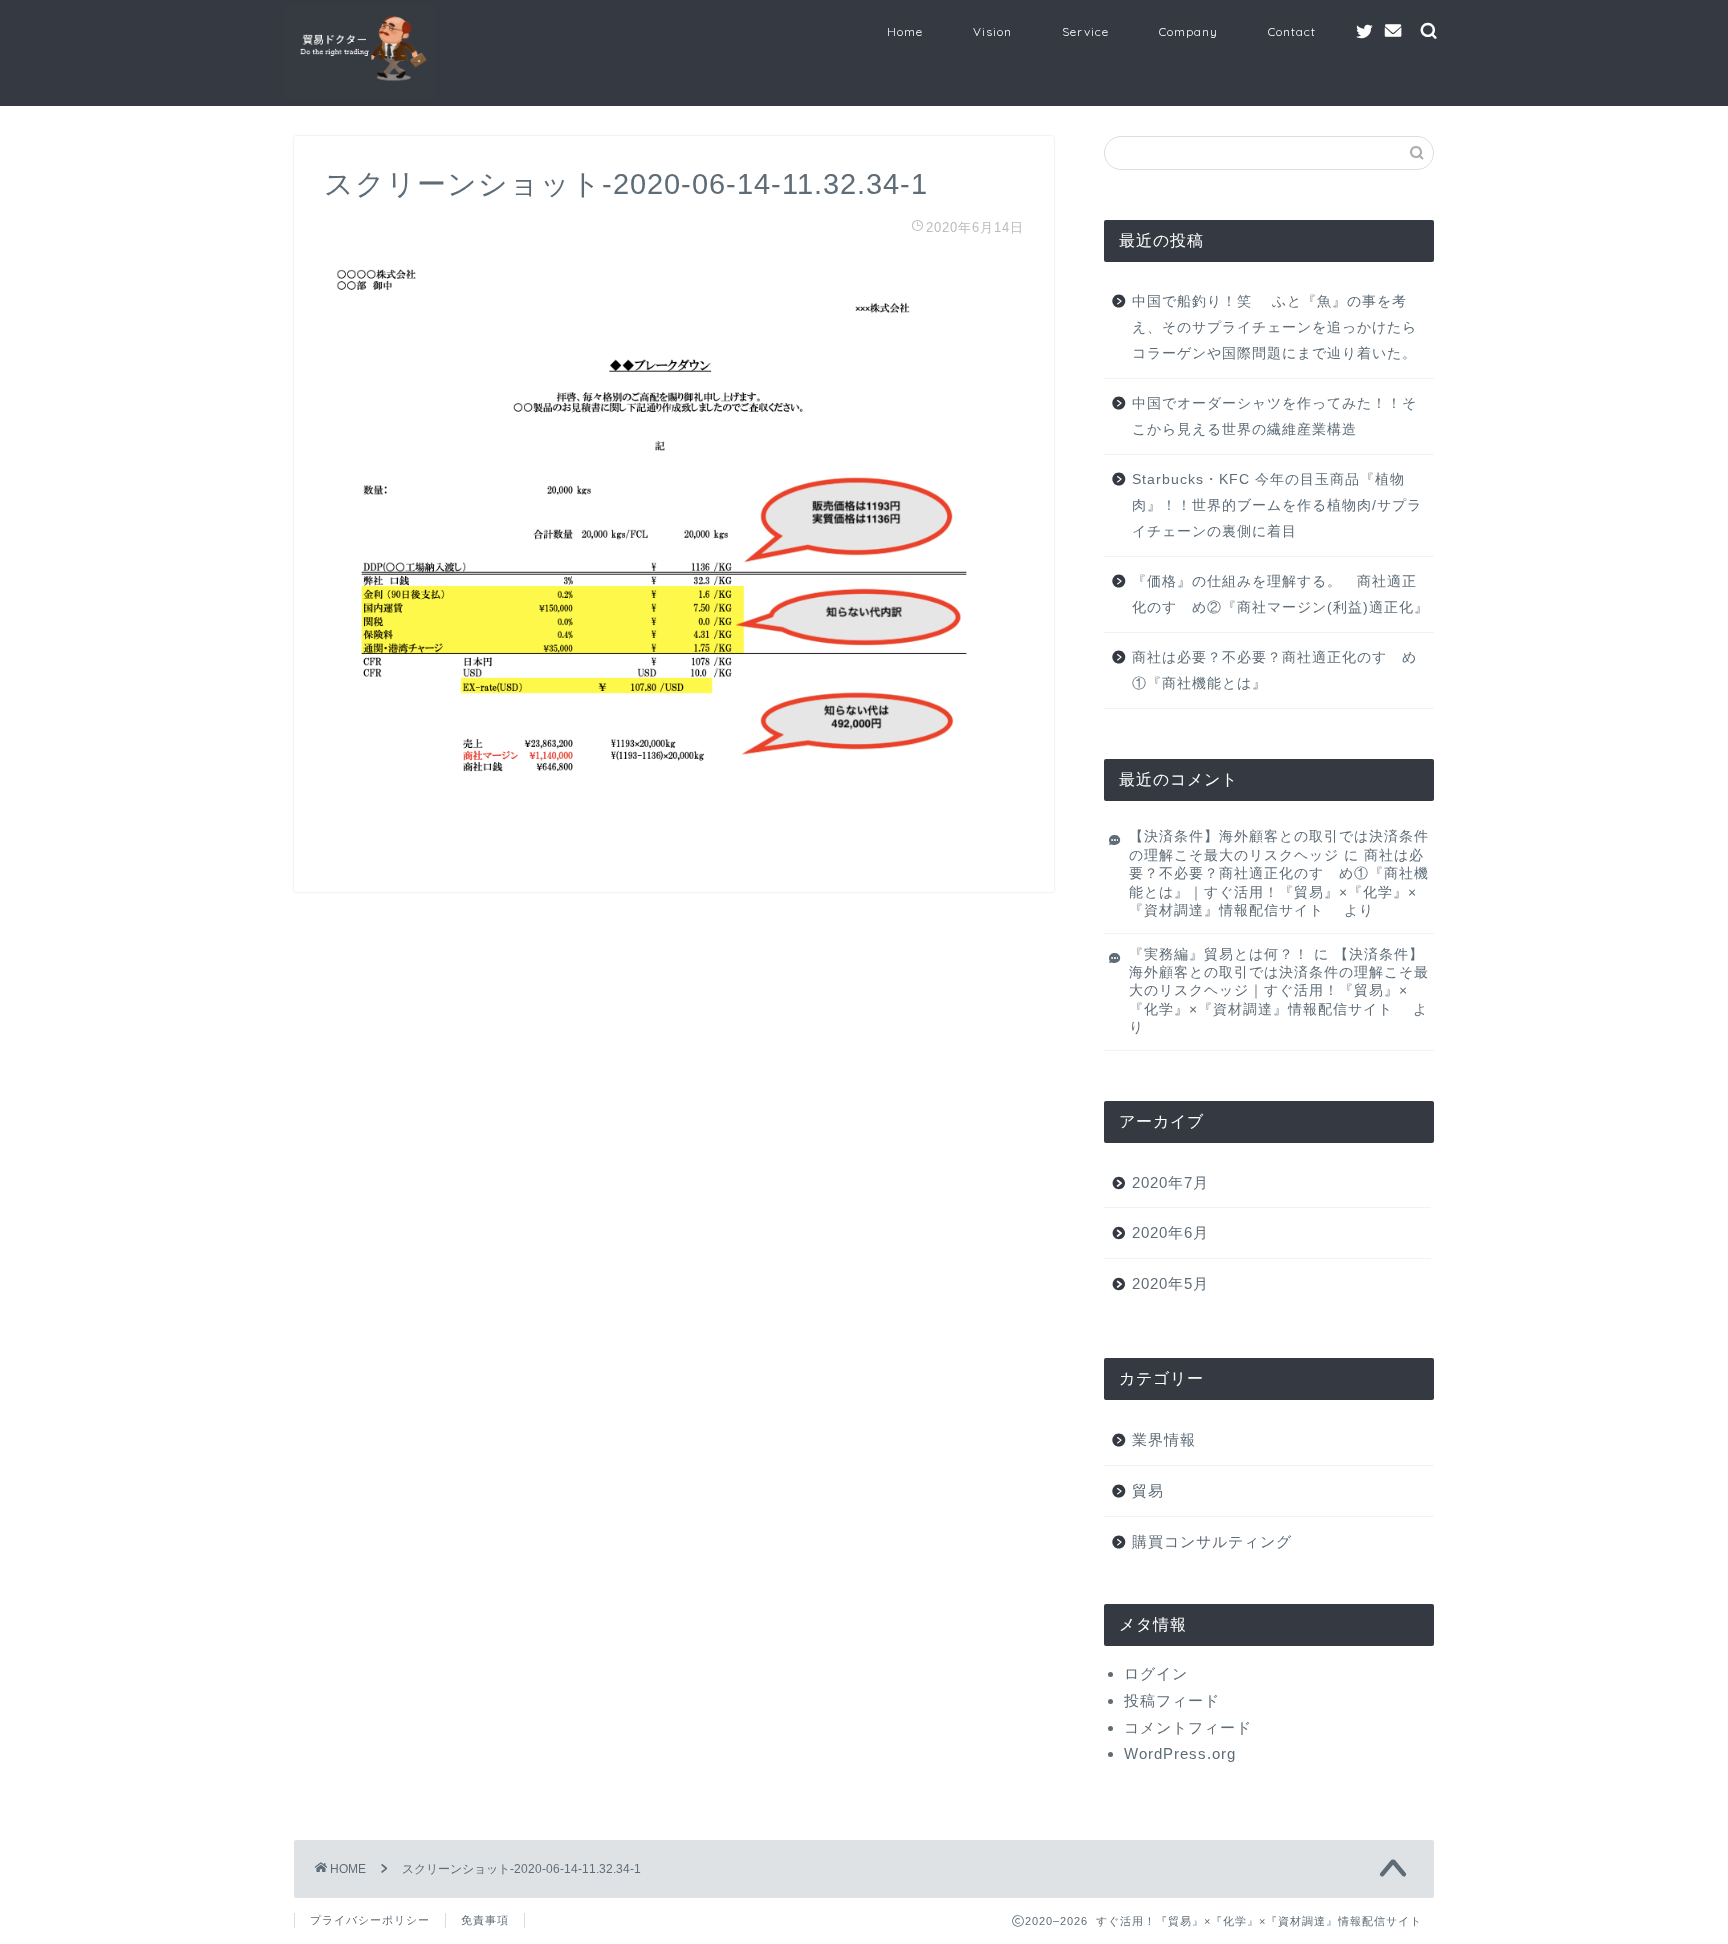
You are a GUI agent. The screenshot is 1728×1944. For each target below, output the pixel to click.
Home (905, 31)
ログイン (1156, 1673)
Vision (992, 31)
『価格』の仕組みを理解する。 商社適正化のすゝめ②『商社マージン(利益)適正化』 (1280, 594)
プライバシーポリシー (370, 1920)
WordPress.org (1180, 1753)
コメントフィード (1188, 1727)
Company (1188, 31)
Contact (1292, 31)
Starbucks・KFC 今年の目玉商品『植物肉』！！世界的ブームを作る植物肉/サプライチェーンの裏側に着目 (1277, 505)
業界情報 (1164, 1439)
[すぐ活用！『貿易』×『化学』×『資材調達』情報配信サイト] (359, 95)
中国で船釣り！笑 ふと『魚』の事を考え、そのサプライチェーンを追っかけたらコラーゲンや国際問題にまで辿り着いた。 (1274, 327)
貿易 (1148, 1490)
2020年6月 (1170, 1232)
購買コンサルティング (1212, 1541)
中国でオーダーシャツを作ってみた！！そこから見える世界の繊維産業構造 (1274, 416)
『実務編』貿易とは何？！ (1219, 954)
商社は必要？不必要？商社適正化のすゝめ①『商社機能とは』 (1274, 670)
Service (1085, 31)
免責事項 (485, 1920)
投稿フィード (1172, 1700)
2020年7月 (1170, 1182)
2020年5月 (1170, 1283)
